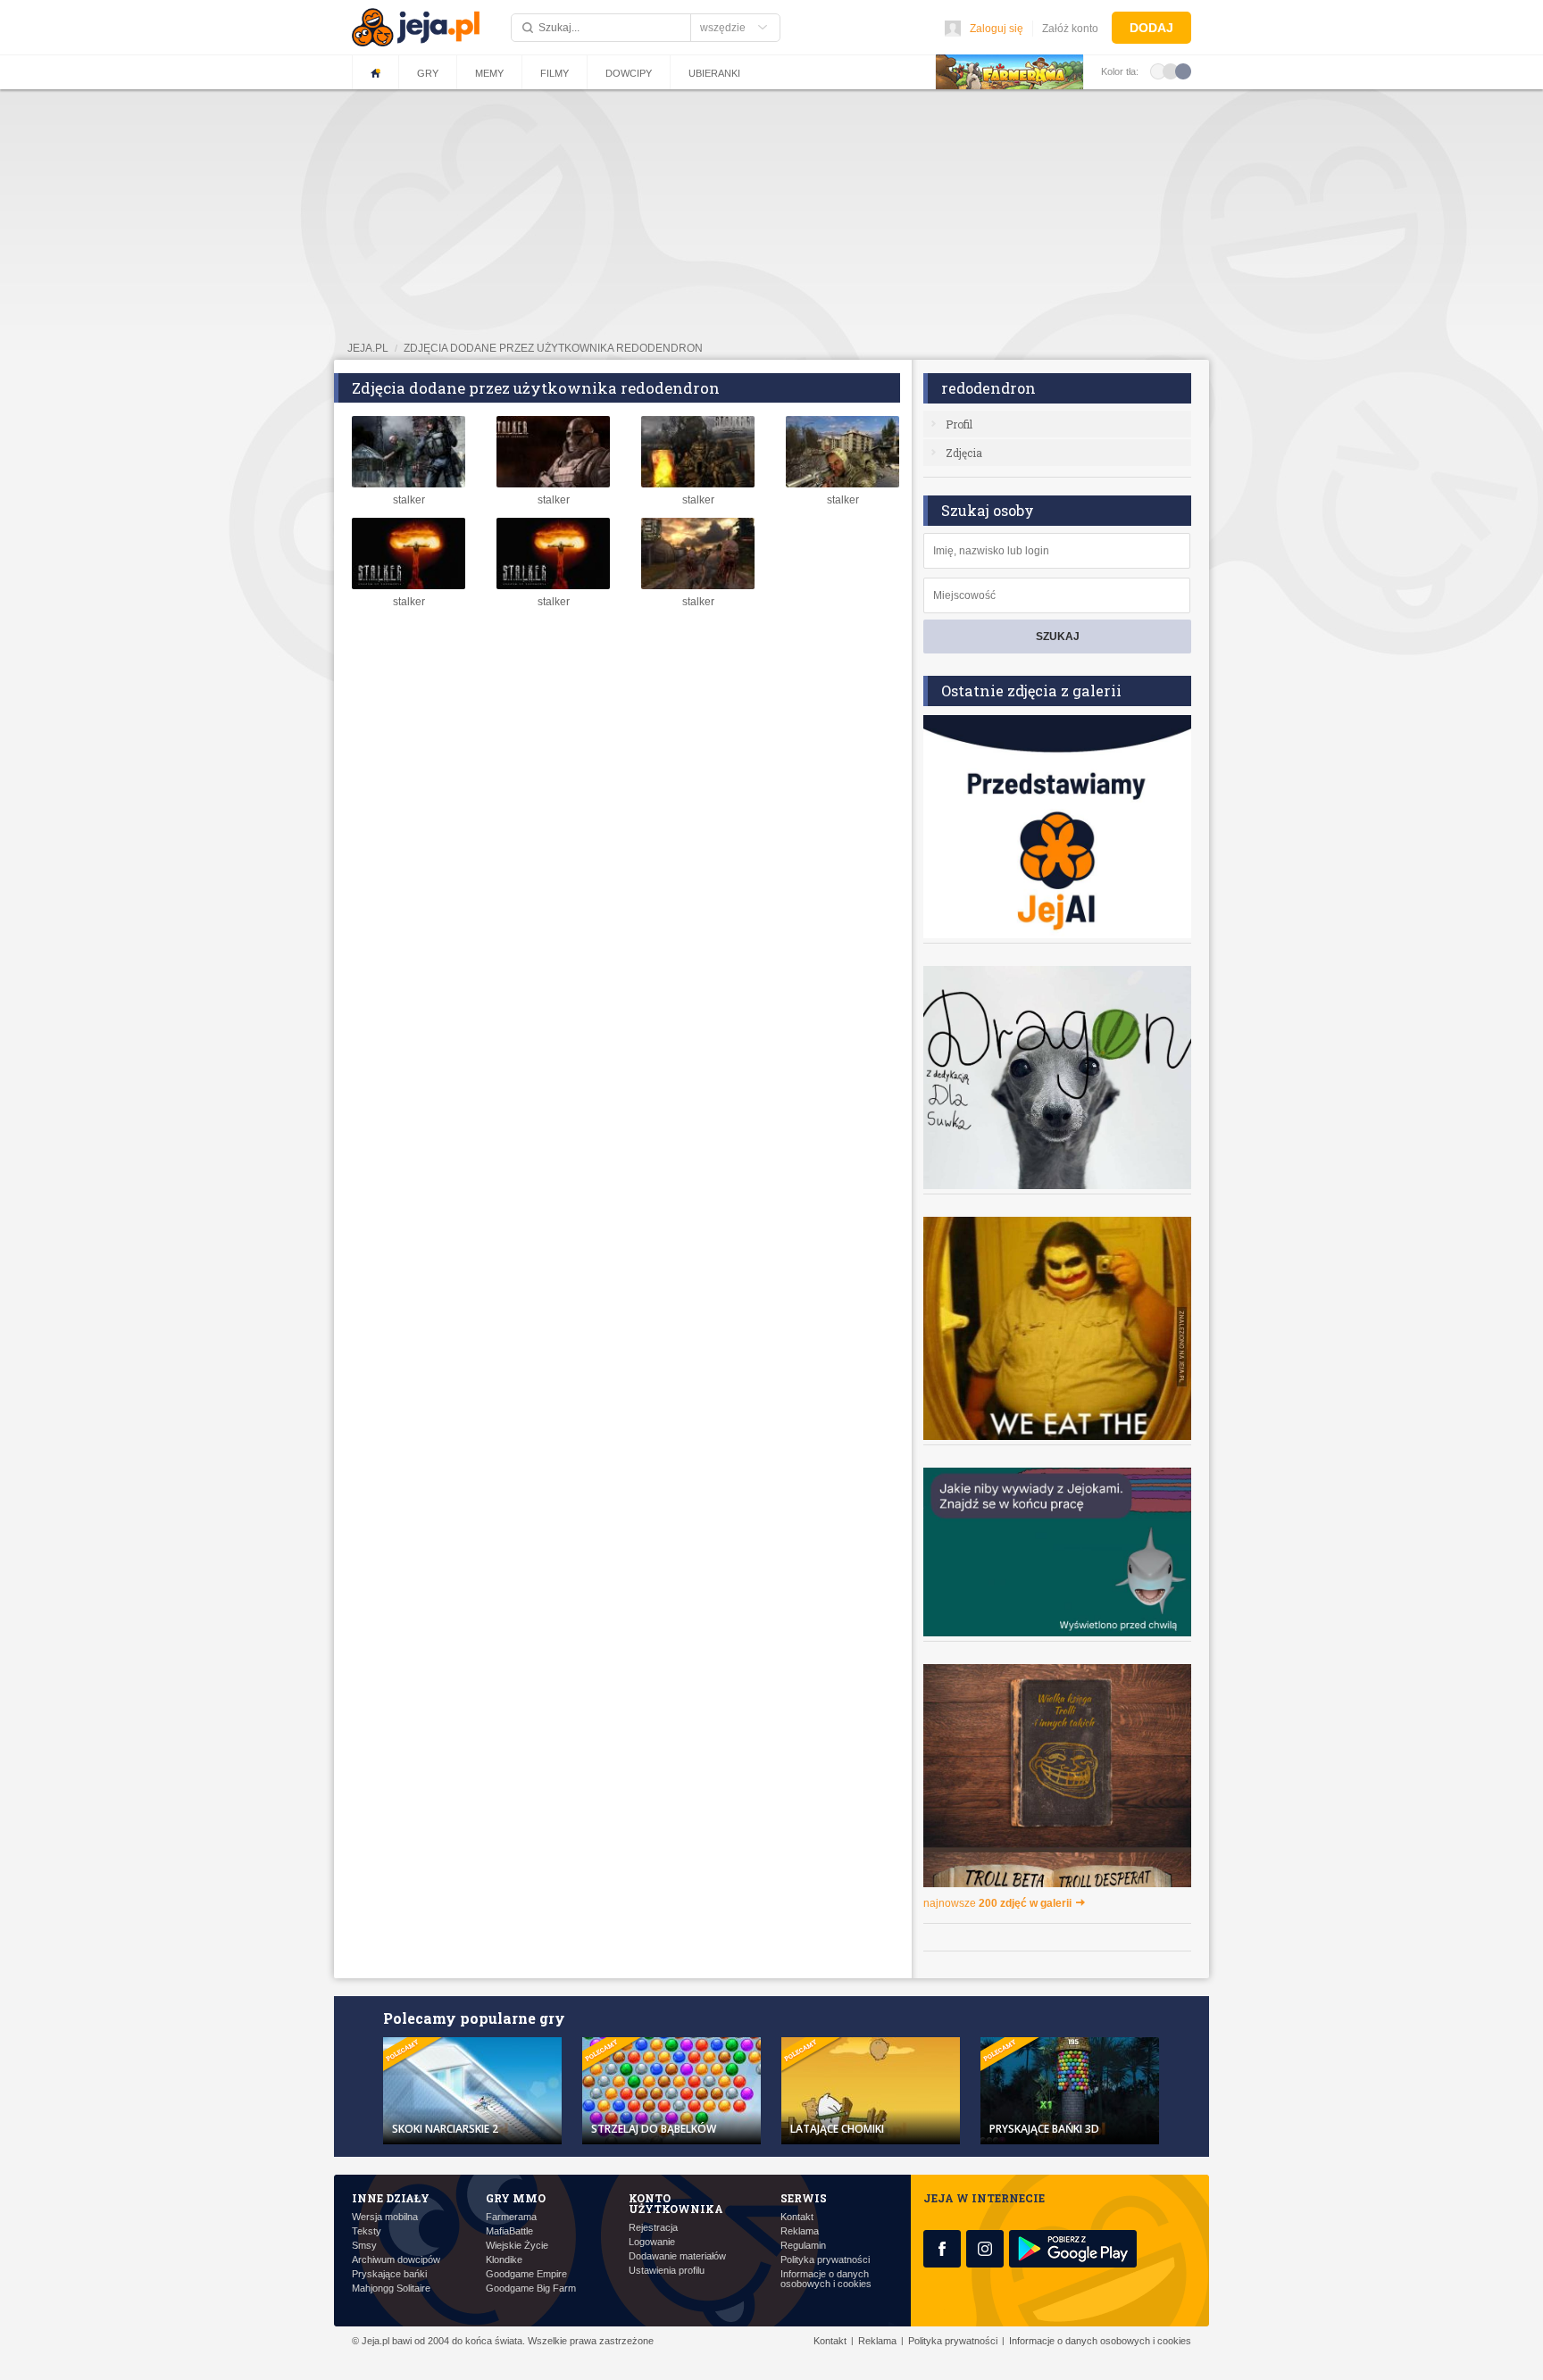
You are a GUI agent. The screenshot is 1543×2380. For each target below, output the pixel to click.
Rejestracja (653, 2228)
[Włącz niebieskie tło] (1183, 71)
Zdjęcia (964, 453)
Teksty (367, 2231)
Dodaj (1151, 28)
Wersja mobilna (385, 2217)
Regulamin (803, 2246)
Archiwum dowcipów (396, 2260)
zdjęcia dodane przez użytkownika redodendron (553, 348)
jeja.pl (368, 348)
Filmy (555, 73)
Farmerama (511, 2217)
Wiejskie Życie (517, 2246)
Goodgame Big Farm (531, 2288)
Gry (428, 73)
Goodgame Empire (526, 2274)
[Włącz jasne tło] (1158, 71)
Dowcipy (629, 73)
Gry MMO (516, 2198)
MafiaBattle (509, 2231)
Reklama (800, 2231)
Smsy (364, 2246)
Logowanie (652, 2242)
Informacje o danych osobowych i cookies (826, 2279)
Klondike (504, 2260)
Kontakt (797, 2217)
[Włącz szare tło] (1171, 71)
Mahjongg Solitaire (391, 2288)
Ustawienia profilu (667, 2271)
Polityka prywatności (825, 2260)
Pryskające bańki (389, 2274)
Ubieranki (714, 73)
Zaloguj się (997, 29)
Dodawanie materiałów (677, 2256)
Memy (489, 73)
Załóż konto (1070, 29)
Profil (959, 424)
